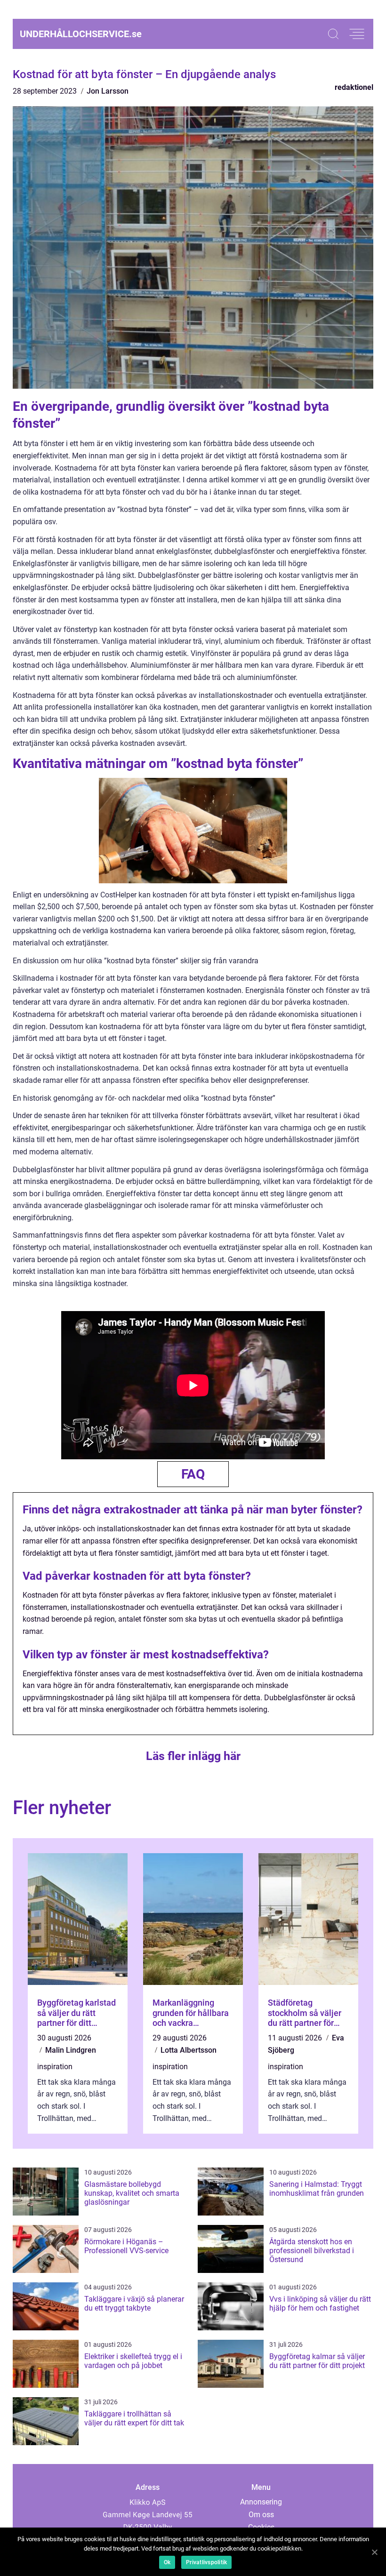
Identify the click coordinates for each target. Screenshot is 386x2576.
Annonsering (261, 2502)
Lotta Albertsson (189, 2050)
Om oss (261, 2515)
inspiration (55, 2067)
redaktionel (354, 87)
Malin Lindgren (71, 2050)
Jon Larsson (108, 91)
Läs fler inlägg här (193, 1756)
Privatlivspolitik (206, 2562)
